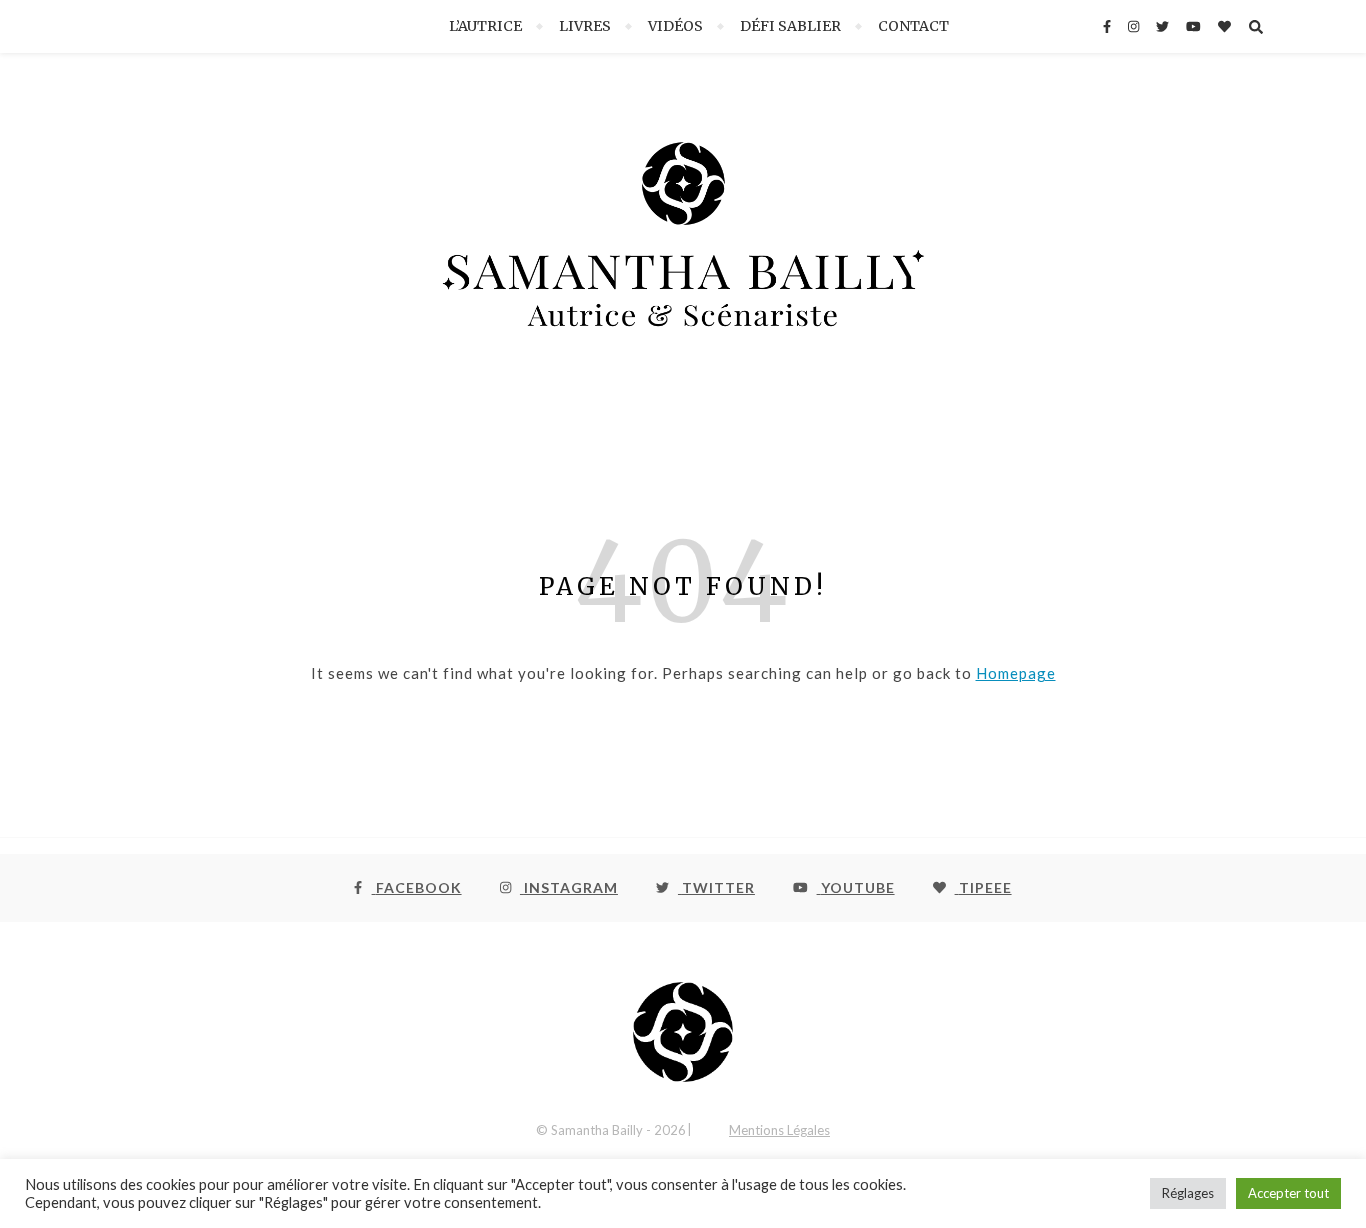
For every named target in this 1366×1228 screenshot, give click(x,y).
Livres (585, 26)
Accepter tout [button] (1288, 1193)
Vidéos (675, 26)
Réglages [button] (1188, 1193)
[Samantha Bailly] (683, 253)
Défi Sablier (790, 26)
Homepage (1016, 673)
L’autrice (485, 26)
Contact (913, 26)
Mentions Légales (779, 1130)
